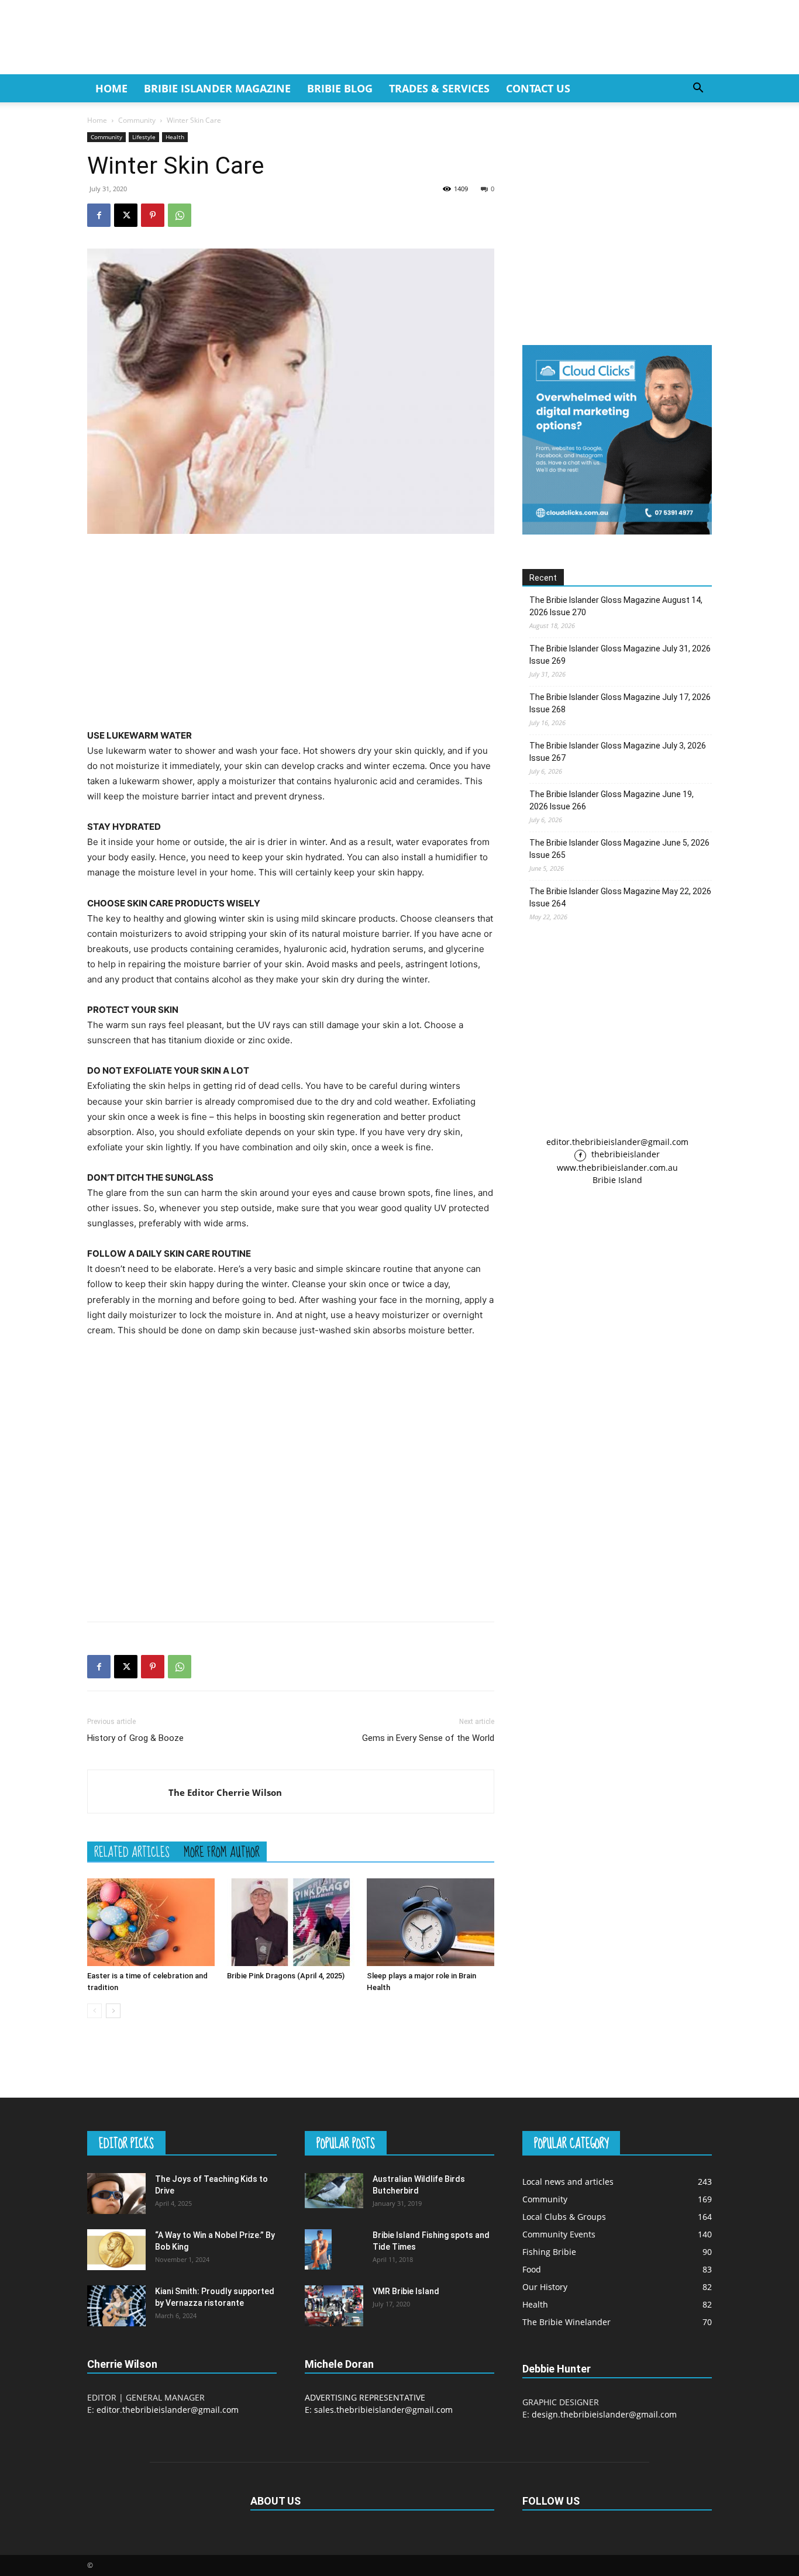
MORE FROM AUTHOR (222, 1851)
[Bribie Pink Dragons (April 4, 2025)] (291, 1922)
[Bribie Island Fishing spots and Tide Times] (318, 2249)
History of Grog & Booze (135, 1738)
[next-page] (113, 2011)
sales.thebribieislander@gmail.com (383, 2410)
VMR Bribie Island (406, 2291)
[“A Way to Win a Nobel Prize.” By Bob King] (116, 2250)
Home (111, 88)
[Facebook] (99, 215)
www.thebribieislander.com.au (617, 1168)
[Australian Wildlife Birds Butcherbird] (334, 2191)
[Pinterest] (153, 215)
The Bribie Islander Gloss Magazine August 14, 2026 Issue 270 (616, 606)
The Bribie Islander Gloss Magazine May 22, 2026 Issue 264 (620, 897)
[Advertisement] (291, 631)
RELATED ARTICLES (132, 1851)
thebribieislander (624, 1154)
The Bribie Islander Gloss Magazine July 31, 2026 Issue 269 (620, 655)
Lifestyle (144, 137)
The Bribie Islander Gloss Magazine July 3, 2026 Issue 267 (618, 752)
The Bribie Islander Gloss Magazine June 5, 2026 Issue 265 (619, 849)
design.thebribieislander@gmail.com (604, 2414)
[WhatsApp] (180, 215)
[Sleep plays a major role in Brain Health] (431, 1922)
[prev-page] (94, 2011)
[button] (698, 89)
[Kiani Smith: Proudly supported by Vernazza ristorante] (116, 2306)
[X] (126, 215)
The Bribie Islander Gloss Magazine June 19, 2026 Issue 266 (612, 800)
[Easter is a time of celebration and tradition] (151, 1922)
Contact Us (538, 88)
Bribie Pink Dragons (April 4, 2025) (286, 1976)
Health (175, 137)
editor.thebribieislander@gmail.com (617, 1142)
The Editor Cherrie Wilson (225, 1792)
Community (137, 120)
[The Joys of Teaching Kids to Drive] (116, 2194)
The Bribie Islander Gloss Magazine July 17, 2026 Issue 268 (620, 703)
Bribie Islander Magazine (217, 88)
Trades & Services (439, 88)
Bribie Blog (340, 88)
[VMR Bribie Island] (334, 2306)
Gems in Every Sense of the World (428, 1738)
